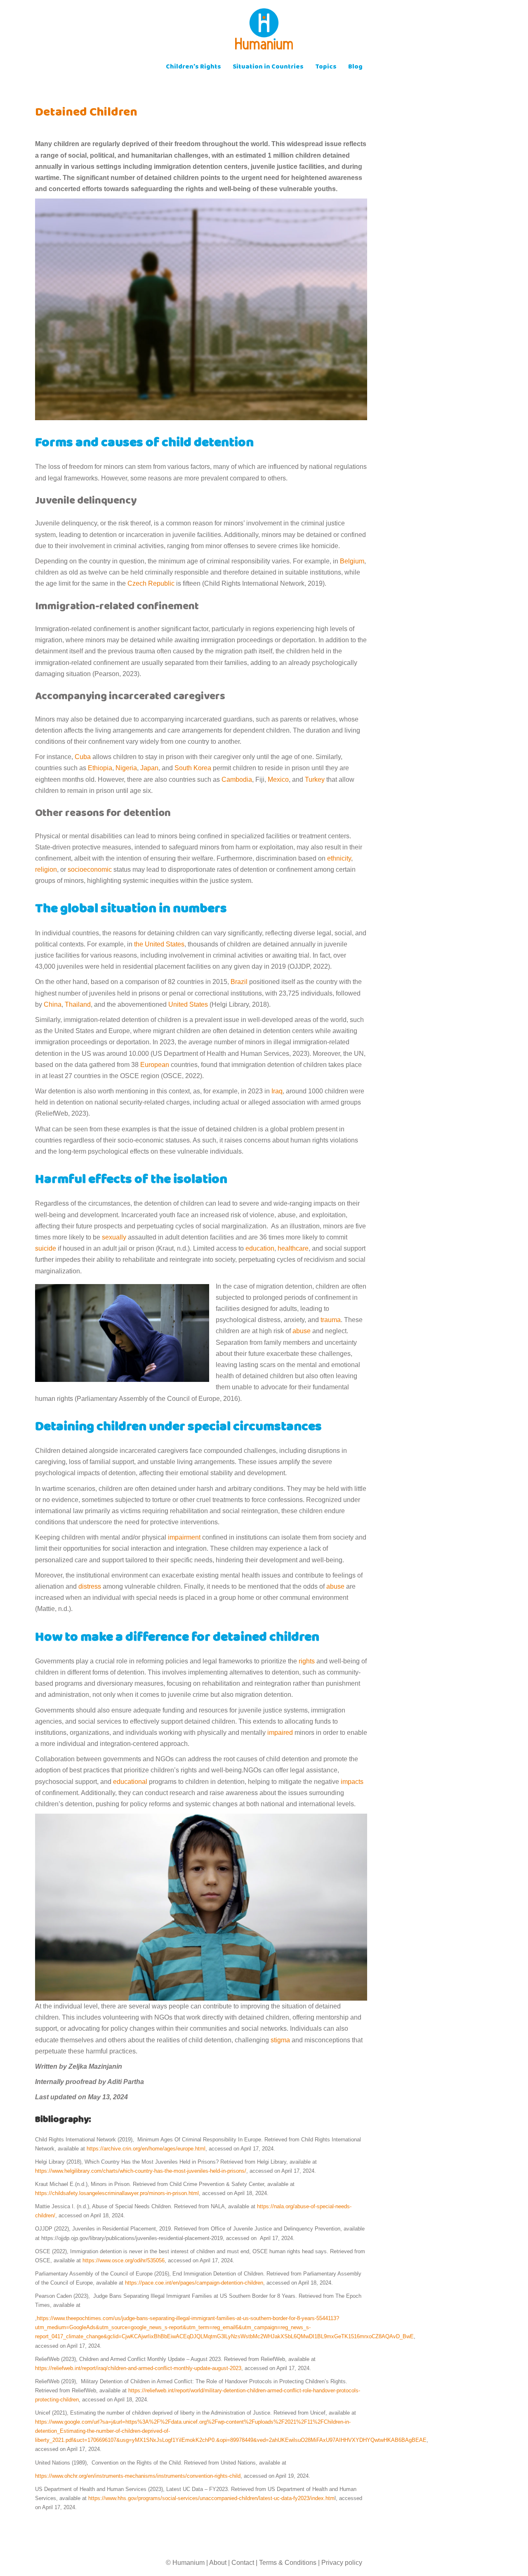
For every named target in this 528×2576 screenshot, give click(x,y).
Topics (326, 67)
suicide (46, 1248)
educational (130, 1782)
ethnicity (339, 858)
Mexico (278, 779)
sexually (114, 1237)
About (218, 2563)
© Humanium (185, 2563)
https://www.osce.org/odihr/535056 (124, 2260)
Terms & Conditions (288, 2563)
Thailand (78, 1004)
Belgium (352, 561)
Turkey (315, 779)
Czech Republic (151, 583)
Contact (243, 2563)
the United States (159, 944)
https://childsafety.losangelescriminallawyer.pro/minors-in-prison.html (117, 2193)
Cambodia (237, 779)
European (156, 1065)
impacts (351, 1782)
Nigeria (126, 768)
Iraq (276, 1091)
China (53, 1004)
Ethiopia (100, 768)
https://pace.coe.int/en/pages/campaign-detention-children (194, 2283)
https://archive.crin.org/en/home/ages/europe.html (146, 2149)
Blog (355, 67)
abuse (302, 1331)
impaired (279, 1733)
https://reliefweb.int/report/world (166, 2390)
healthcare (293, 1248)
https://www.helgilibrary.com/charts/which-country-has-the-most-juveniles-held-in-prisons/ (141, 2171)
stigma (280, 2040)
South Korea (193, 768)
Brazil (238, 982)
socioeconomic (90, 869)
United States (188, 1004)
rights (307, 1661)
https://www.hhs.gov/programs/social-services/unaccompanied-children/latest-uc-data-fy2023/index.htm (211, 2498)
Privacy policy (342, 2563)
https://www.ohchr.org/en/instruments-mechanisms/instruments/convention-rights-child (138, 2476)
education (260, 1248)
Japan (149, 768)
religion (46, 869)
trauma (331, 1320)
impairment (184, 1537)
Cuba (83, 757)
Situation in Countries (268, 67)
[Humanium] (264, 32)
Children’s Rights (193, 67)
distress (90, 1586)
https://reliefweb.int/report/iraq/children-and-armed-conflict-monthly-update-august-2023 (138, 2368)
